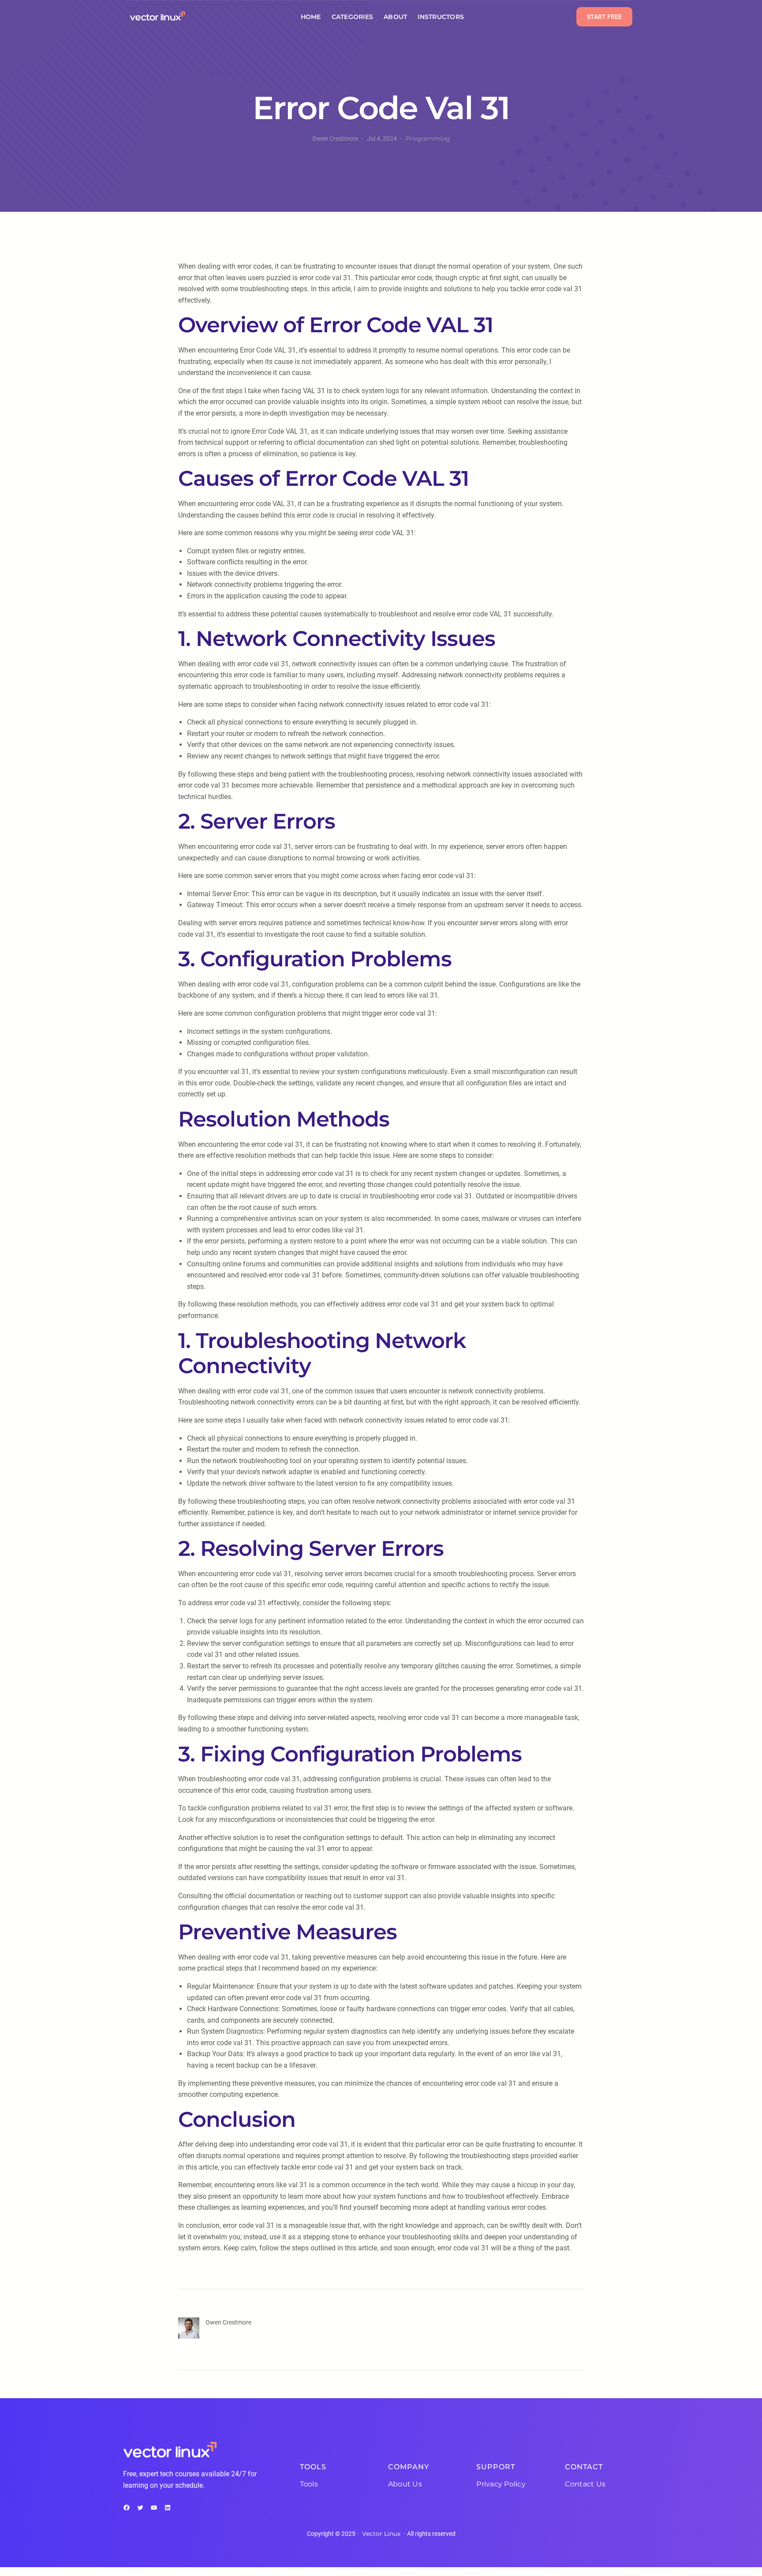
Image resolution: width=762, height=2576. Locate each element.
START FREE (604, 17)
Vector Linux (381, 2534)
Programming (428, 139)
